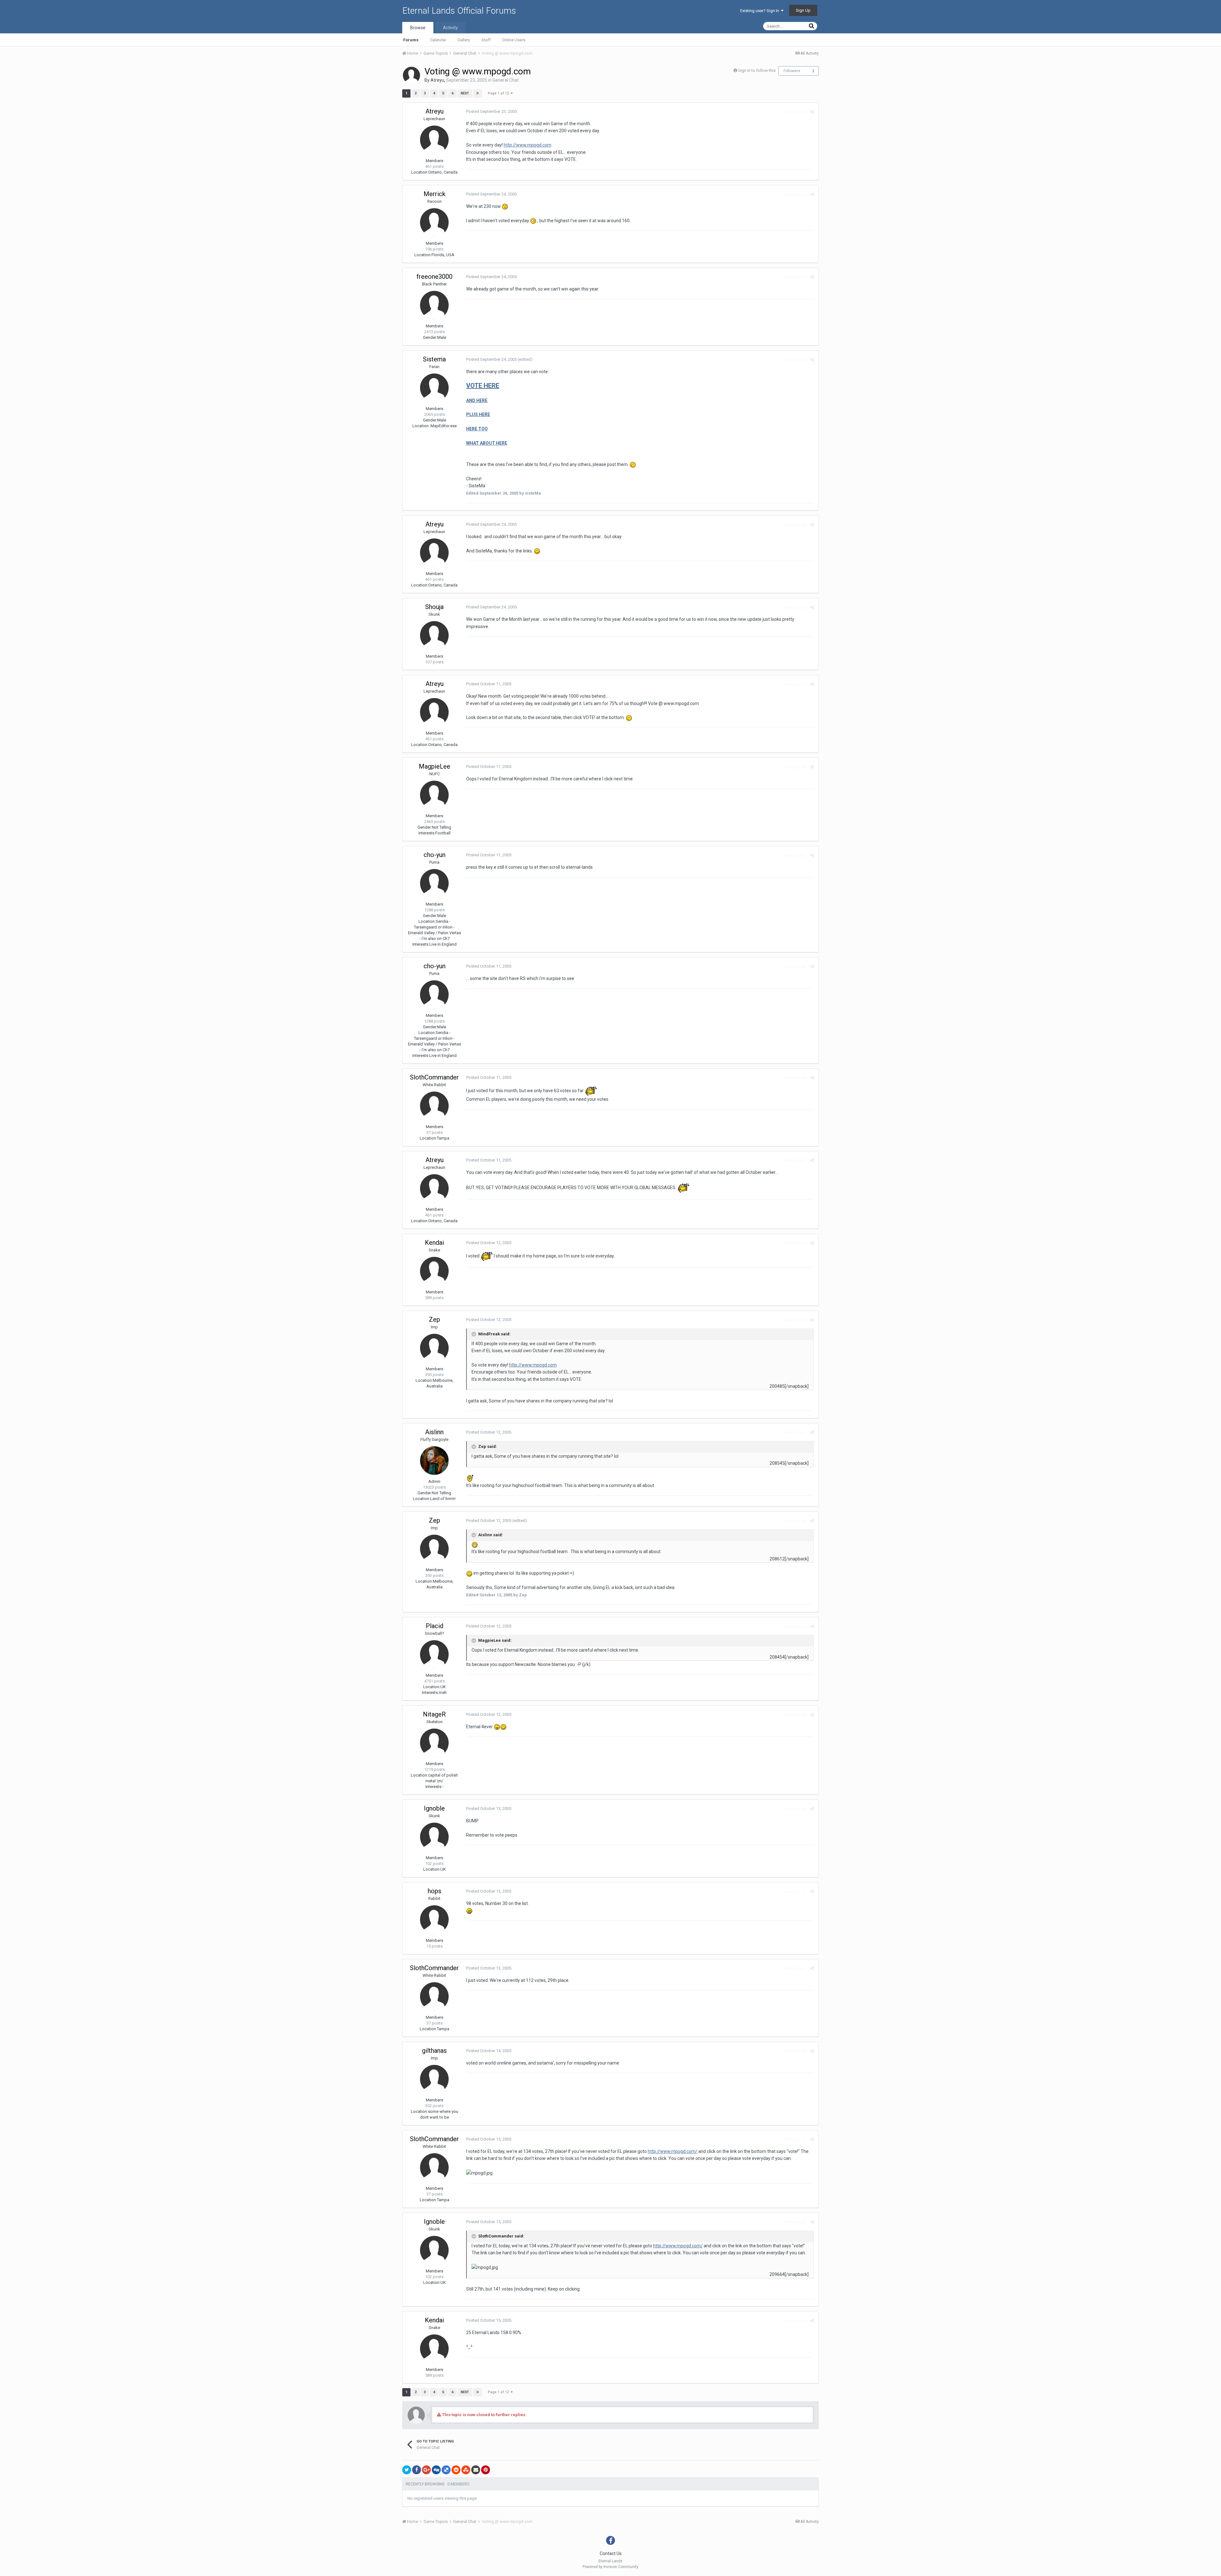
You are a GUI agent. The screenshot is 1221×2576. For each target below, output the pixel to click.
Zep (435, 1319)
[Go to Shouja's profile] (434, 635)
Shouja (434, 607)
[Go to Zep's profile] (434, 1348)
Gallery (464, 40)
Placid (435, 1626)
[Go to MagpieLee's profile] (434, 795)
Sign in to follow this (757, 70)
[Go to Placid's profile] (434, 1655)
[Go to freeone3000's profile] (434, 305)
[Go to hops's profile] (434, 1920)
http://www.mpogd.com (528, 145)
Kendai (434, 1243)
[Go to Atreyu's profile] (411, 75)
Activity (450, 28)
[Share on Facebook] (417, 2470)
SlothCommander (434, 1077)
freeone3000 (435, 277)
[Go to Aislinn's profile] (434, 1461)
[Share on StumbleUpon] (466, 2470)
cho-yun (435, 855)
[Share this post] (812, 112)
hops (435, 1891)
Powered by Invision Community (610, 2567)
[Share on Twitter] (407, 2470)
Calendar (438, 40)
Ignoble (434, 1808)
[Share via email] (476, 2470)
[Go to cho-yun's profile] (434, 883)
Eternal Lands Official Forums (459, 11)
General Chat (506, 80)
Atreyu (437, 80)
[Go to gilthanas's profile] (434, 2079)
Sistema (434, 359)
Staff (486, 40)
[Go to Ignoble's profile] (434, 1837)
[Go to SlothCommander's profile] (434, 1106)
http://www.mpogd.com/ (673, 2151)
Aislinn (434, 1432)
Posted (491, 111)
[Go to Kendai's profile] (434, 1271)
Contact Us (611, 2553)
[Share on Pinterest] (486, 2470)
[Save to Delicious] (446, 2470)
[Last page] (478, 93)
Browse (418, 28)
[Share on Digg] (436, 2470)
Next (465, 93)
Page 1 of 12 (499, 93)
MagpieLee (435, 766)
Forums (411, 40)
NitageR (434, 1714)
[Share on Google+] (426, 2470)
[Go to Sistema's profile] (434, 388)
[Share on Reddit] (456, 2470)
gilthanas (434, 2051)
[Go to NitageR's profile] (434, 1743)
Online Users (514, 40)
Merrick (435, 194)
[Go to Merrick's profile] (434, 223)
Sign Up (803, 10)
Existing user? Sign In (761, 11)
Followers (792, 71)
